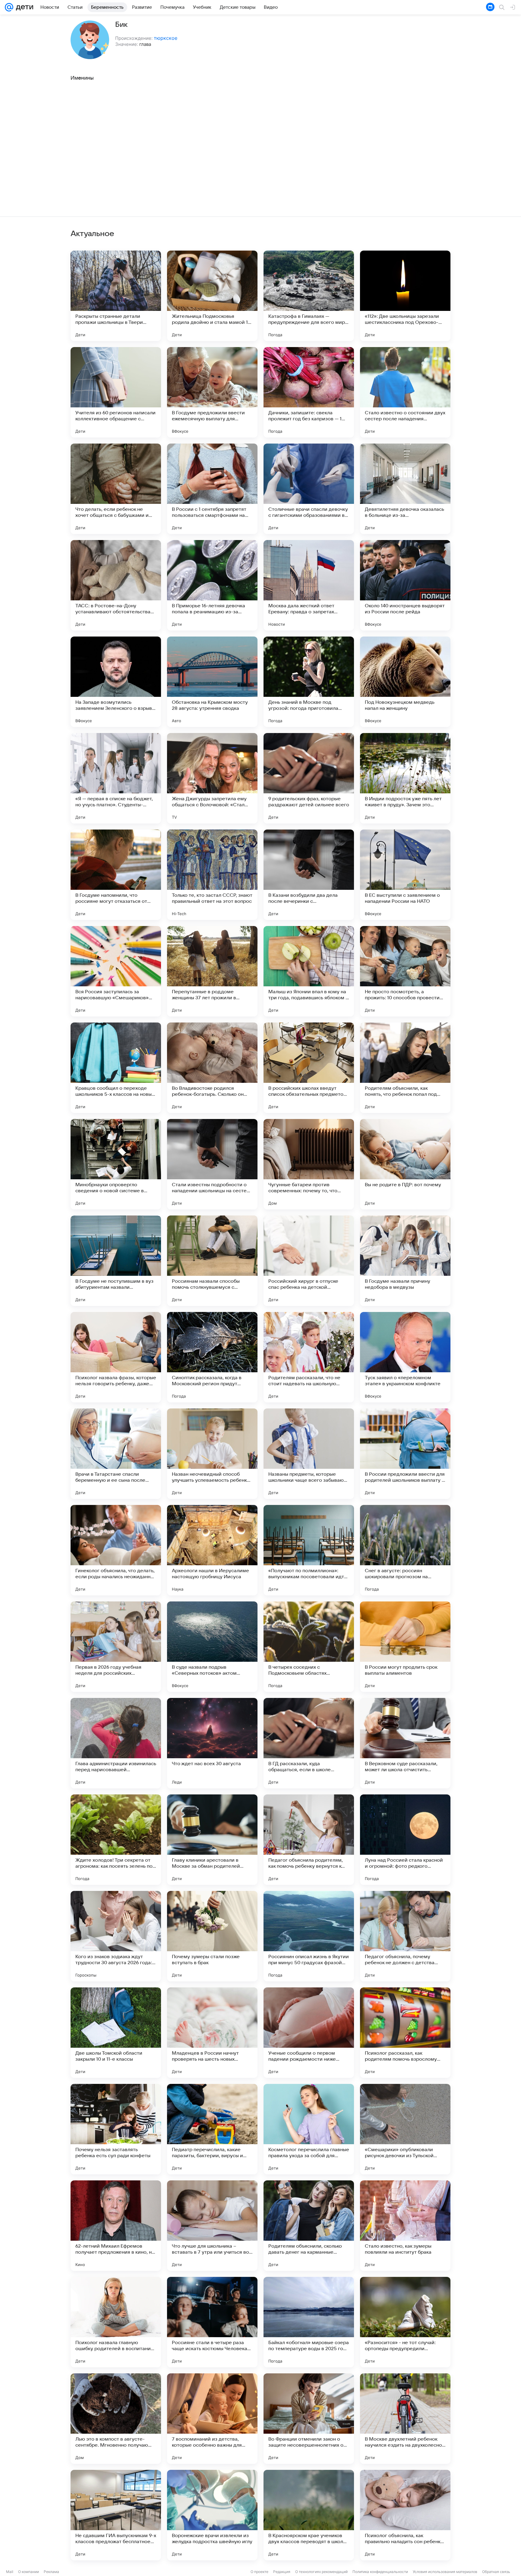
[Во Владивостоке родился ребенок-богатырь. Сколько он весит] (212, 1068)
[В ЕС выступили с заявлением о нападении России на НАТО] (405, 875)
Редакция (282, 2572)
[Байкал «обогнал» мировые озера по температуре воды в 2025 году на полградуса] (309, 2322)
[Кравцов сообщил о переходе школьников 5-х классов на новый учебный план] (116, 1068)
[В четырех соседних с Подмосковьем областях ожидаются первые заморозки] (309, 1647)
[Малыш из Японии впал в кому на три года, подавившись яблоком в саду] (309, 971)
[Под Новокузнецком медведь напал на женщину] (405, 682)
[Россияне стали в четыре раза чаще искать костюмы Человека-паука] (212, 2322)
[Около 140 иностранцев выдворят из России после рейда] (405, 585)
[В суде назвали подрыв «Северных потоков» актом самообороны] (212, 1647)
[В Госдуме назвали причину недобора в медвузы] (405, 1261)
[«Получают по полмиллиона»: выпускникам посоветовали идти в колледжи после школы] (309, 1550)
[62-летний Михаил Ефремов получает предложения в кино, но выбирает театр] (116, 2226)
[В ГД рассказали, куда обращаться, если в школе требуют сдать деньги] (309, 1743)
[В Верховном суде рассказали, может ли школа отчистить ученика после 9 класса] (405, 1743)
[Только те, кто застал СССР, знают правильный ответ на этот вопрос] (212, 875)
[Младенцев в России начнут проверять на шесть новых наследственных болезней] (212, 2033)
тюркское (166, 38)
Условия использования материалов (445, 2572)
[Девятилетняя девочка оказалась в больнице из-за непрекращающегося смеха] (405, 489)
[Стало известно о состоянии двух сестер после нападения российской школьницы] (405, 392)
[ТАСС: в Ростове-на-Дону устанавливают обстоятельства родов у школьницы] (116, 585)
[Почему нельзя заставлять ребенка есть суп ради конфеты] (116, 2129)
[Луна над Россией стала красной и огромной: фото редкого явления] (405, 1840)
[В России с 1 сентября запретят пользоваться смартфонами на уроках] (212, 489)
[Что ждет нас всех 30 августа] (212, 1743)
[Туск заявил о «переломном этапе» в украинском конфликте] (405, 1357)
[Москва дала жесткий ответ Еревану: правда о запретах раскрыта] (309, 585)
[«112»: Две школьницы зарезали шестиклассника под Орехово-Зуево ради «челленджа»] (405, 296)
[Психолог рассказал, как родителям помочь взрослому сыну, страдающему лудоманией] (405, 2033)
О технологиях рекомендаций (321, 2572)
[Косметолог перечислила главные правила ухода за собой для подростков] (309, 2129)
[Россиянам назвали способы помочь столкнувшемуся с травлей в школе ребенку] (212, 1261)
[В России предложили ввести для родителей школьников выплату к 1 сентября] (405, 1454)
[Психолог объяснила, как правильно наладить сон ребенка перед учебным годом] (405, 2515)
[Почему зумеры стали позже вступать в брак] (212, 1936)
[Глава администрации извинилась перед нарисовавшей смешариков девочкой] (116, 1743)
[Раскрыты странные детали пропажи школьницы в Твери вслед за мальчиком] (116, 296)
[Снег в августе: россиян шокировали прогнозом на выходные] (405, 1550)
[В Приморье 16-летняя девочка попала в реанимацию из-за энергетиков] (212, 585)
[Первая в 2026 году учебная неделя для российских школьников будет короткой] (116, 1647)
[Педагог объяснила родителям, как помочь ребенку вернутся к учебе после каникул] (309, 1840)
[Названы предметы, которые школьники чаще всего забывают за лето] (309, 1454)
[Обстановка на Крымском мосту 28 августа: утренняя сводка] (212, 682)
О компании (28, 2572)
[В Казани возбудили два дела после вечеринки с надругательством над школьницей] (309, 875)
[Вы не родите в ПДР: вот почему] (405, 1164)
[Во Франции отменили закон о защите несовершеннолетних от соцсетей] (309, 2419)
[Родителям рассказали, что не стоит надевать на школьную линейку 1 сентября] (309, 1357)
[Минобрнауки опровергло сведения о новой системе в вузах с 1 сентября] (116, 1164)
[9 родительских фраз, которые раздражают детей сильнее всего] (309, 778)
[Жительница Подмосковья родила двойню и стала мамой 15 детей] (212, 296)
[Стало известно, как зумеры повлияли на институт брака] (405, 2226)
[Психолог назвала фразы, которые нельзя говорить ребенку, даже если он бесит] (116, 1357)
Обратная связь (496, 2572)
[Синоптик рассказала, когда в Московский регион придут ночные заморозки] (212, 1357)
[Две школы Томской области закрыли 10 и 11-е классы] (116, 2033)
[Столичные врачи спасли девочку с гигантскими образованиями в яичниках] (309, 489)
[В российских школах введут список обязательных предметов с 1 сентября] (309, 1068)
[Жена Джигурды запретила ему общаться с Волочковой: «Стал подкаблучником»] (212, 778)
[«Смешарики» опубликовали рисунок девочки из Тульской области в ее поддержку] (405, 2129)
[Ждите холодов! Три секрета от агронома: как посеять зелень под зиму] (116, 1840)
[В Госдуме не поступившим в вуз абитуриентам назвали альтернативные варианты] (116, 1261)
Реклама (51, 2572)
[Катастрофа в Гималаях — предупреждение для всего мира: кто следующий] (309, 296)
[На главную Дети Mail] (23, 7)
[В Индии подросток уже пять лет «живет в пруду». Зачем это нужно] (405, 778)
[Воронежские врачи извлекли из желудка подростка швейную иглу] (212, 2515)
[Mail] (9, 7)
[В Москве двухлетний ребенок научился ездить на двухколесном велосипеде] (405, 2419)
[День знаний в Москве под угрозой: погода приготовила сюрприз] (309, 682)
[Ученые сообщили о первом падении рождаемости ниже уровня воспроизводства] (309, 2033)
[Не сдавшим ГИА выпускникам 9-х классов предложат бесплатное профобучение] (116, 2515)
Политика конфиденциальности (380, 2572)
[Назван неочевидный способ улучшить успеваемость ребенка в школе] (212, 1454)
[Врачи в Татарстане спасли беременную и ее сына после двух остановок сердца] (116, 1454)
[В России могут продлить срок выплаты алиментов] (405, 1647)
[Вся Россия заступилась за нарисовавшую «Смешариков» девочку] (116, 971)
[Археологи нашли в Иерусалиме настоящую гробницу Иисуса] (212, 1550)
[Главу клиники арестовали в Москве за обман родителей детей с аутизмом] (212, 1840)
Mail (10, 2572)
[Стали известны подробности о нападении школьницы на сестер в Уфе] (212, 1164)
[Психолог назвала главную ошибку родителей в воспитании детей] (116, 2322)
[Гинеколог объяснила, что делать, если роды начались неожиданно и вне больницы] (116, 1550)
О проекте (259, 2572)
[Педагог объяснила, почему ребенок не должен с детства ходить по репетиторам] (405, 1936)
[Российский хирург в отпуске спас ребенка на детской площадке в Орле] (309, 1261)
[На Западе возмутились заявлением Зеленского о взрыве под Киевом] (116, 682)
